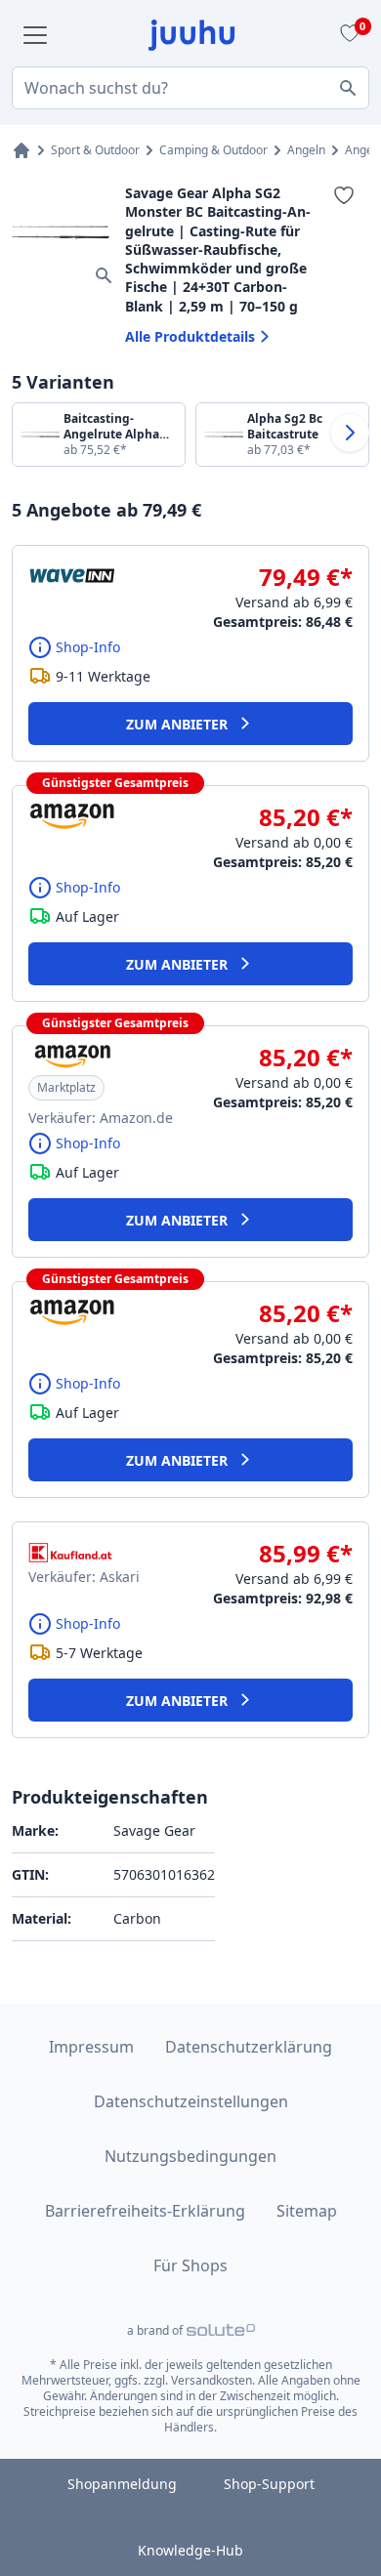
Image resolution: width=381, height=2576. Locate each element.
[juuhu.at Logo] (192, 35)
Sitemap (307, 2211)
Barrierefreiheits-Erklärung (145, 2211)
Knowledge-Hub (190, 2550)
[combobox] (190, 88)
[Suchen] (348, 88)
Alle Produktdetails (190, 336)
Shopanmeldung (122, 2484)
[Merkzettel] (347, 35)
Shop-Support (269, 2484)
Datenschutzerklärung (249, 2047)
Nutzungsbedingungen (190, 2156)
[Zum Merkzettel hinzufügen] (344, 195)
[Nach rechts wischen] (350, 433)
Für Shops (190, 2265)
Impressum (91, 2047)
